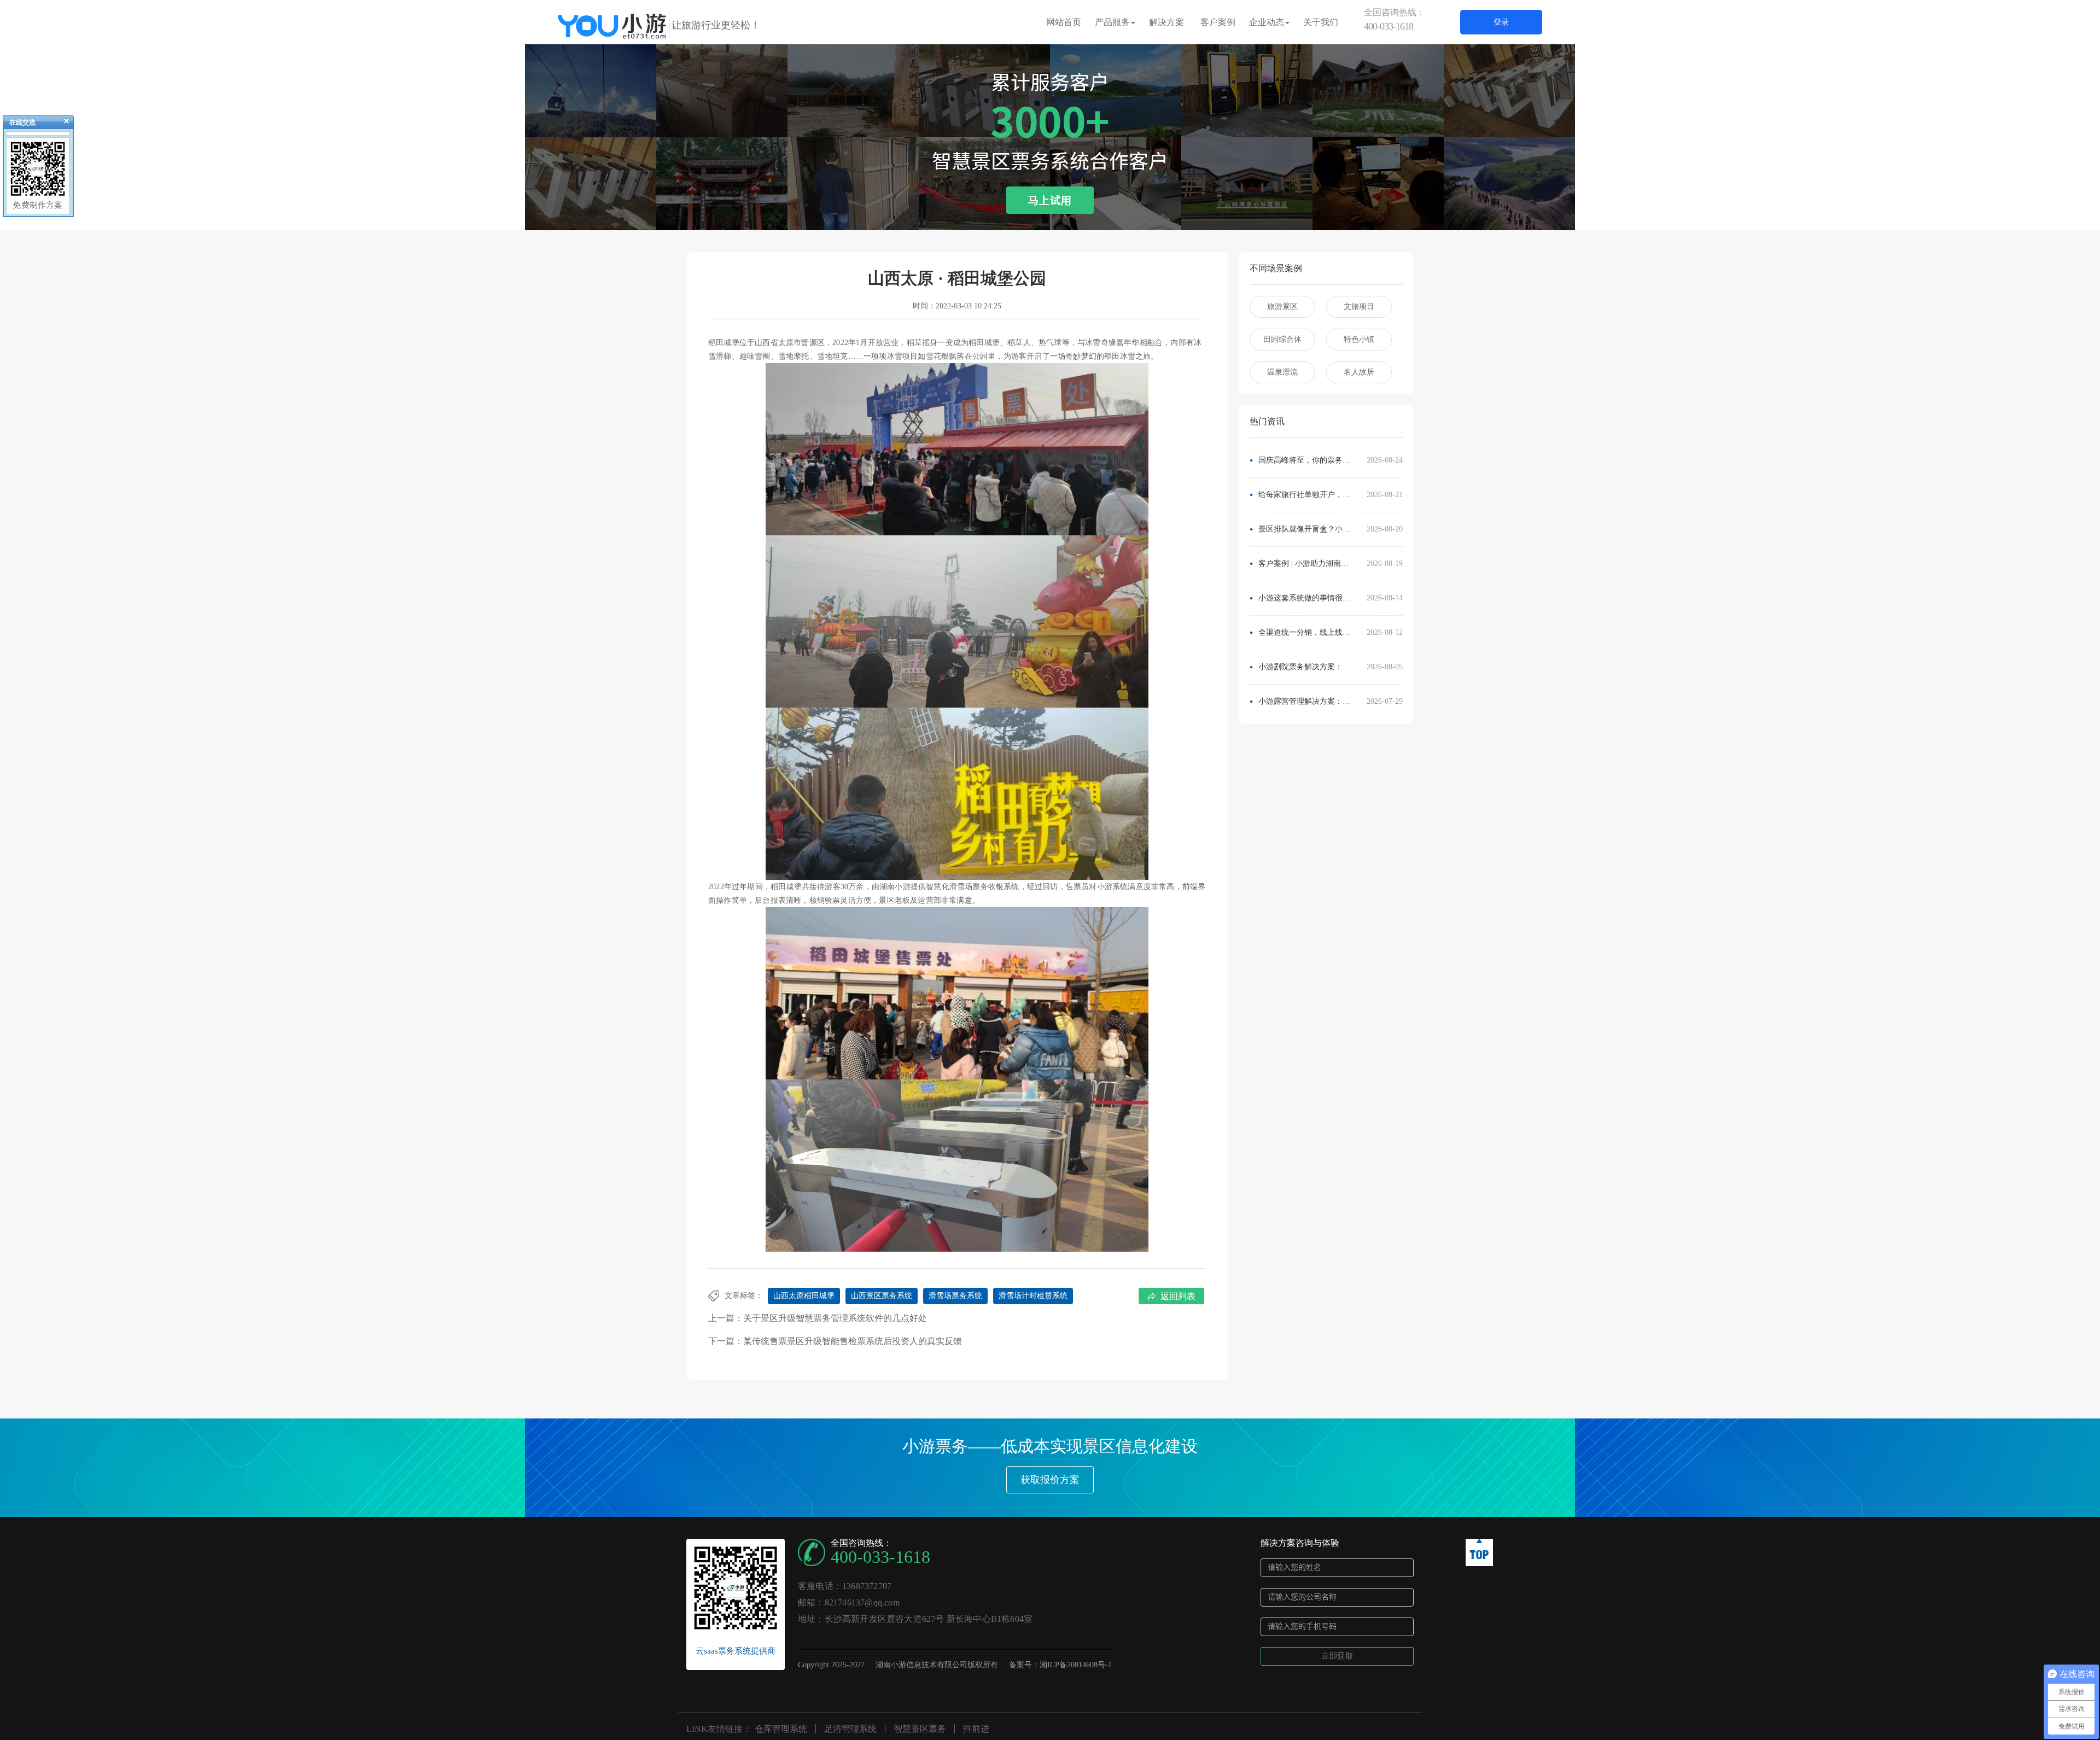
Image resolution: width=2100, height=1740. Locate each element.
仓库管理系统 (781, 1729)
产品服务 (1112, 22)
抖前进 (976, 1729)
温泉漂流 (1282, 372)
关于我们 (1321, 22)
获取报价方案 (1050, 1480)
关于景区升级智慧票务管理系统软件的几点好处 (835, 1318)
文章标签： (744, 1296)
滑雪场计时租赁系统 (1033, 1296)
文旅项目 (1359, 306)
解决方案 (1166, 22)
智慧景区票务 (920, 1729)
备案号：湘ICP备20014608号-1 (1060, 1665)
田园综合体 (1282, 339)
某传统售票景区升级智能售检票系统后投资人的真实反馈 (853, 1341)
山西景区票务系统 (882, 1296)
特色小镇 (1359, 339)
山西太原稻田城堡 (804, 1296)
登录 (1501, 22)
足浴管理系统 (850, 1729)
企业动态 (1267, 22)
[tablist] (1050, 214)
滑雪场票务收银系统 (984, 887)
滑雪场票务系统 (955, 1296)
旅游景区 (1282, 306)
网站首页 (1064, 22)
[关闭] (62, 124)
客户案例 (1218, 22)
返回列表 (1178, 1296)
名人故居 (1359, 372)
